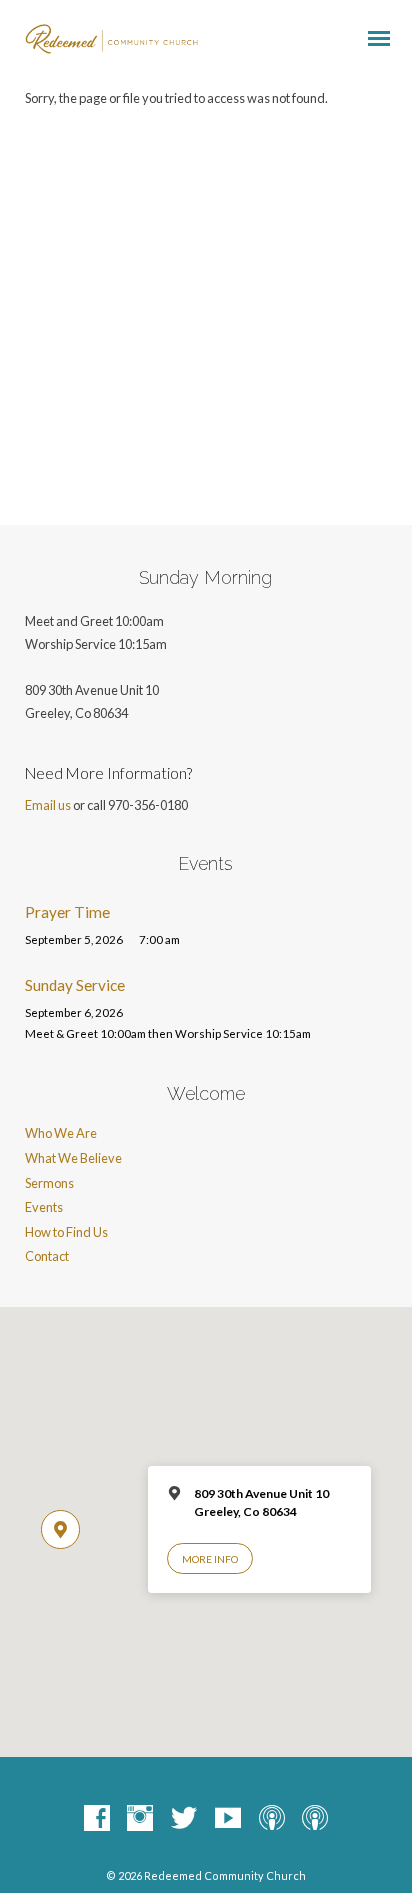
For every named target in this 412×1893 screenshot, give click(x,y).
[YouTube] (228, 1819)
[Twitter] (184, 1819)
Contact (47, 1256)
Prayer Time (67, 912)
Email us (48, 805)
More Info (210, 1559)
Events (44, 1207)
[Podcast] (272, 1819)
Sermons (49, 1183)
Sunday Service (75, 985)
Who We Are (61, 1133)
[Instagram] (140, 1819)
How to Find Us (66, 1232)
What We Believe (73, 1158)
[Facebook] (97, 1819)
